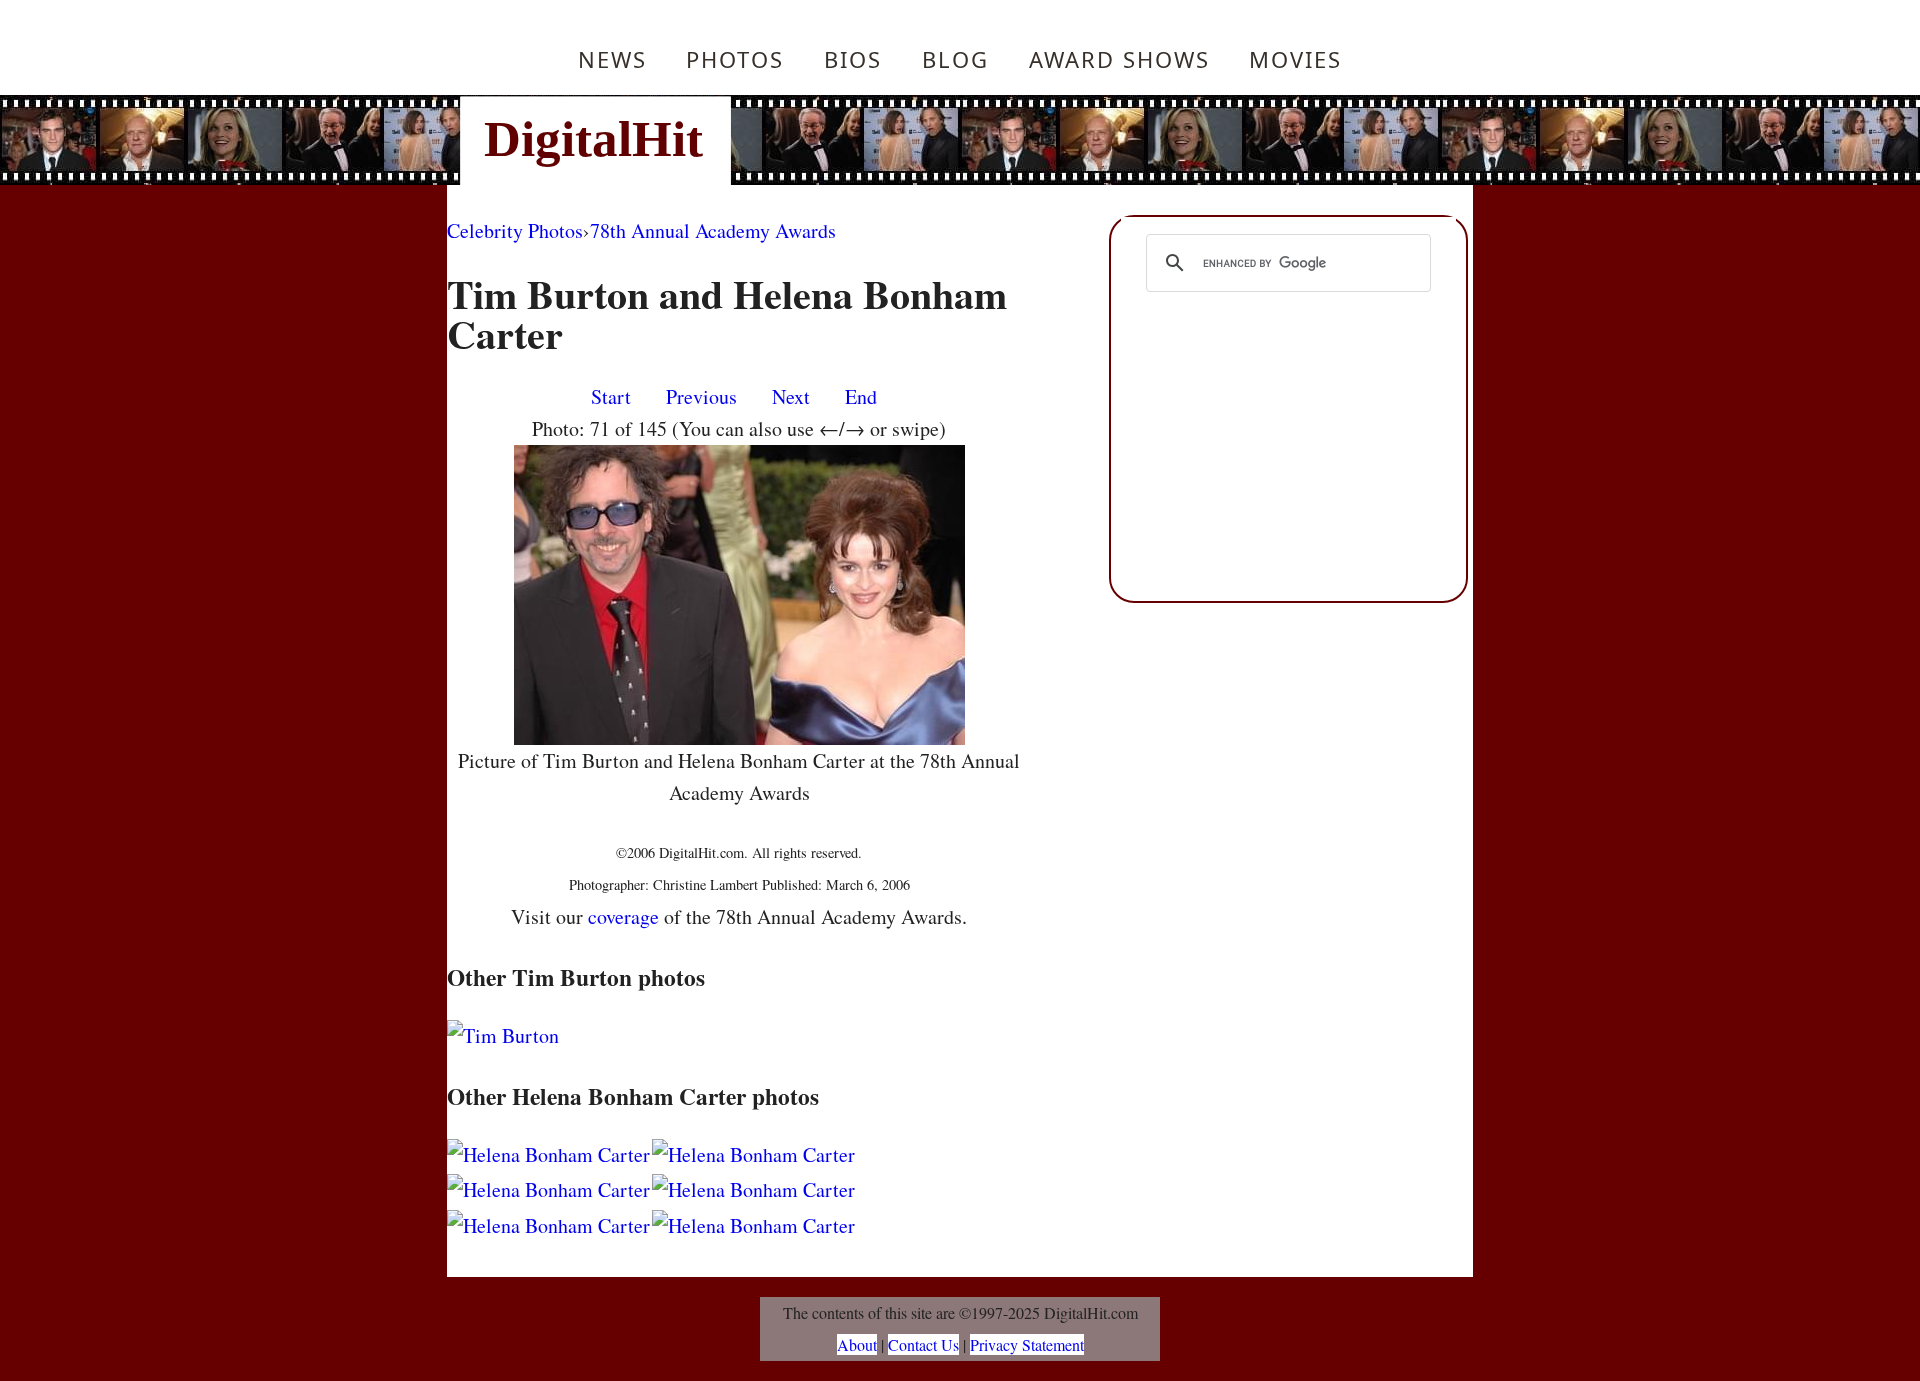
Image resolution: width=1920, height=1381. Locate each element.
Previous (701, 396)
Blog (955, 59)
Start (611, 396)
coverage (623, 916)
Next (791, 396)
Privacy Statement (1027, 1344)
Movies (1295, 59)
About (857, 1344)
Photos (735, 59)
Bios (853, 59)
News (612, 59)
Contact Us (923, 1344)
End (861, 396)
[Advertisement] (1095, 140)
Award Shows (1119, 59)
